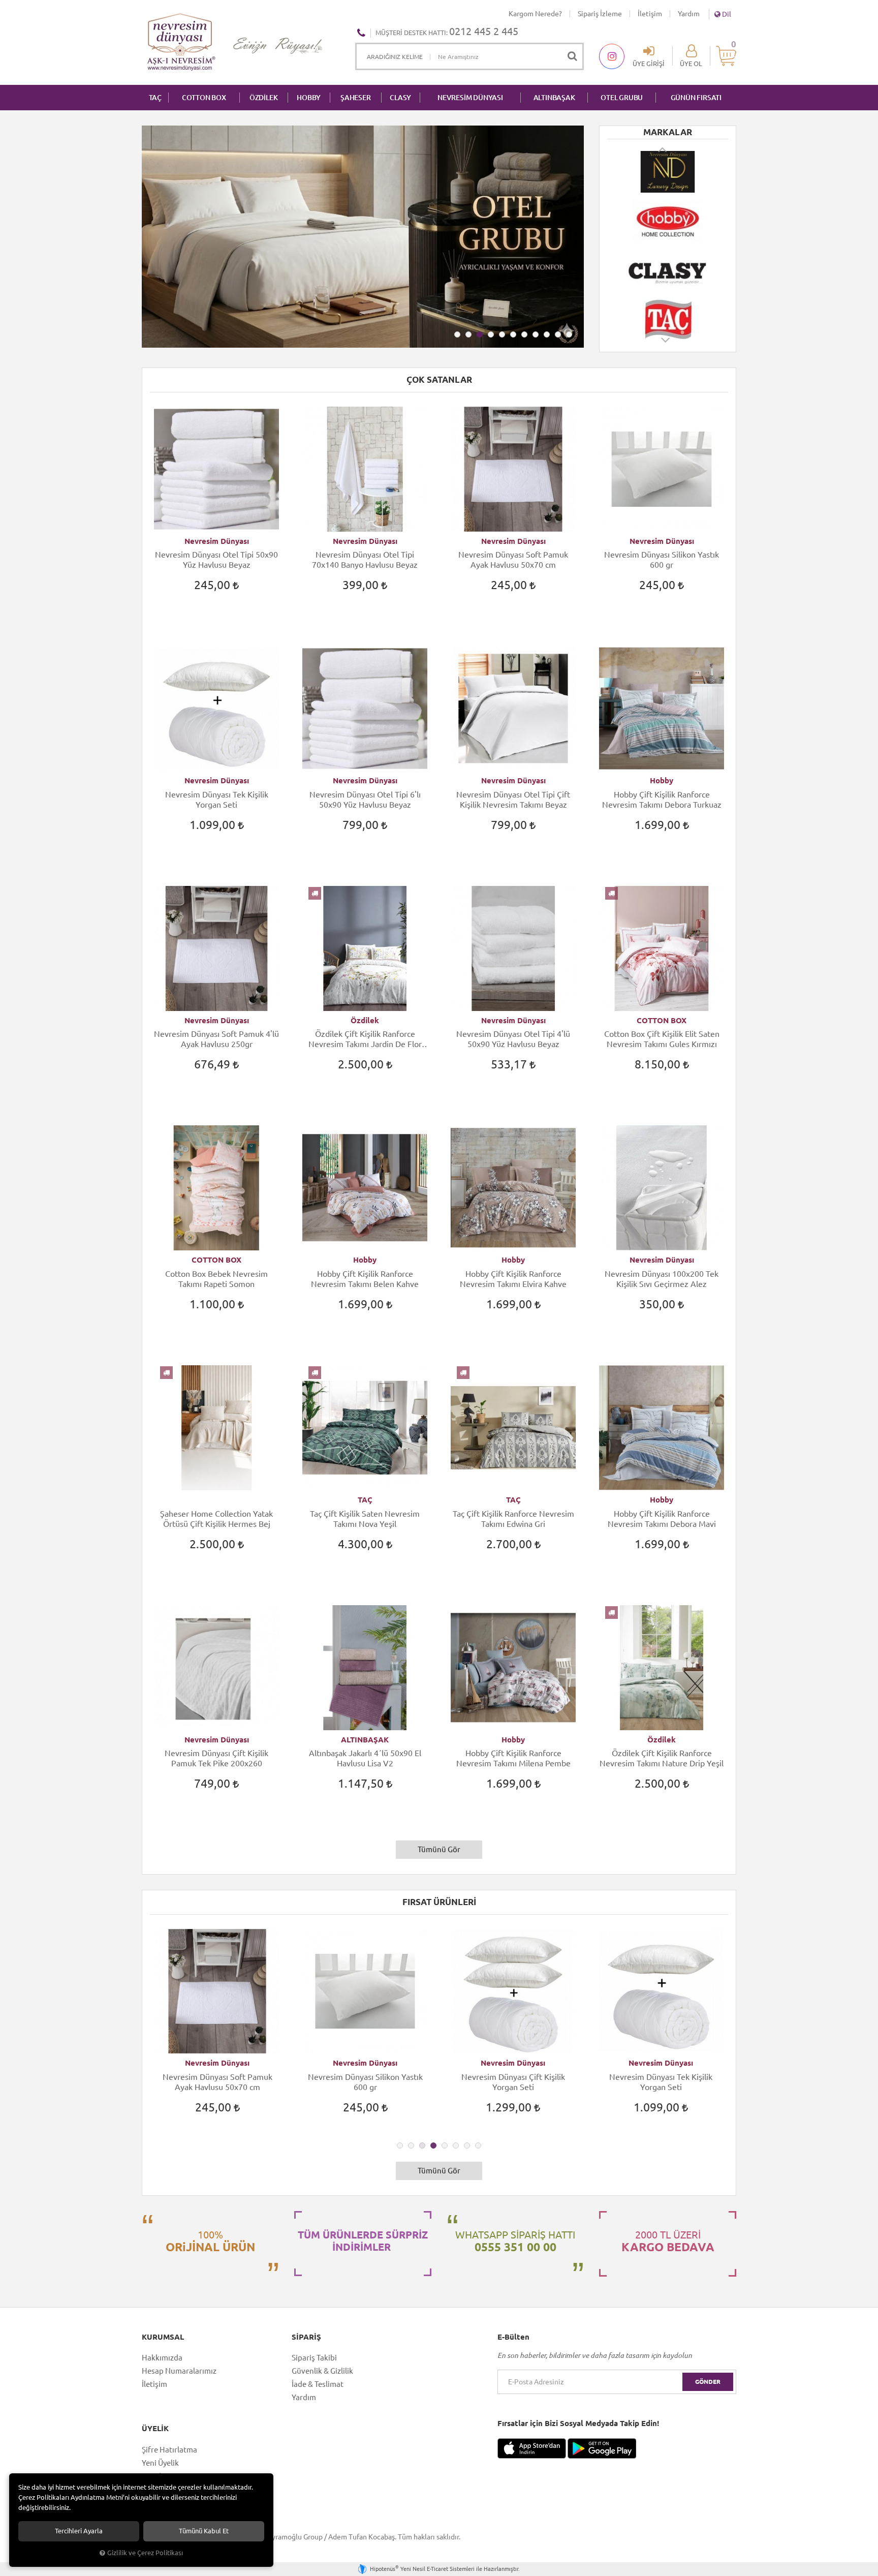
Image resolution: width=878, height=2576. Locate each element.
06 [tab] (513, 334)
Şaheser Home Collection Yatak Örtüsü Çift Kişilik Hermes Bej (216, 1519)
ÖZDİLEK (264, 98)
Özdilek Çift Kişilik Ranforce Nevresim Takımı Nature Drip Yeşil (662, 1758)
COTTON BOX (204, 98)
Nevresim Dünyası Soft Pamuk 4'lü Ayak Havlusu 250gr (216, 1039)
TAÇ (155, 98)
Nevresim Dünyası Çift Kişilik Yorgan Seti (513, 2082)
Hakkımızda (162, 2358)
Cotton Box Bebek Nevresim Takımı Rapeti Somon (216, 1279)
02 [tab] (468, 334)
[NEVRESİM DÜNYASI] (668, 172)
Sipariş (306, 2337)
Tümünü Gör (439, 1849)
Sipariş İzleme (600, 14)
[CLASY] (668, 270)
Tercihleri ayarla (79, 2531)
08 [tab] (536, 334)
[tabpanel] (363, 237)
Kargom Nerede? (535, 14)
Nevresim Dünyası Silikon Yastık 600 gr (662, 560)
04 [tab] (491, 334)
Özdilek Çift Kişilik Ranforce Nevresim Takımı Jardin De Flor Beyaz (365, 1039)
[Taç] (668, 319)
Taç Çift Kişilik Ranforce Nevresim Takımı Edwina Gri (513, 1519)
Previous (663, 149)
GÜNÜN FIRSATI (696, 98)
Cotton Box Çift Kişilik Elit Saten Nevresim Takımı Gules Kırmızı (662, 1039)
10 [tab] (558, 334)
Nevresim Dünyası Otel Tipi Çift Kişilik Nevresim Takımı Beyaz (513, 800)
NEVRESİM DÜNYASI (470, 98)
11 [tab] (569, 334)
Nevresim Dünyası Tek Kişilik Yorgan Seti (217, 800)
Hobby (662, 780)
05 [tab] (502, 334)
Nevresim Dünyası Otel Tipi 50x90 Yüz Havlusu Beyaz (216, 560)
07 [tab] (524, 334)
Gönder (708, 2382)
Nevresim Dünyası (217, 541)
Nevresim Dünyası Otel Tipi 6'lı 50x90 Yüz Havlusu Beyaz (365, 800)
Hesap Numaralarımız (179, 2371)
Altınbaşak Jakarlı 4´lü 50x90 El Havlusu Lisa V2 (365, 1758)
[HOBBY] (668, 221)
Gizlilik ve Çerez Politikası (145, 2553)
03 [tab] (480, 334)
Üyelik (155, 2429)
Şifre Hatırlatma (169, 2450)
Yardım (689, 14)
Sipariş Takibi (314, 2358)
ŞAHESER (356, 98)
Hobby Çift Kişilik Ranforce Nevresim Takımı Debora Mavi (662, 1519)
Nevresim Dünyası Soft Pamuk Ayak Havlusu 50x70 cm (513, 560)
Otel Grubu (622, 98)
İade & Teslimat (318, 2384)
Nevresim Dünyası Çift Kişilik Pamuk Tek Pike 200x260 (216, 1758)
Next (666, 345)
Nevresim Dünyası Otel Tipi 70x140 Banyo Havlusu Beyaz (365, 560)
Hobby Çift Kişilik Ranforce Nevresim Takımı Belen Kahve (365, 1279)
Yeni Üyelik (160, 2463)
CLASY (400, 98)
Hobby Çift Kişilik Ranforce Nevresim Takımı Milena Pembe (513, 1758)
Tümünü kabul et (204, 2531)
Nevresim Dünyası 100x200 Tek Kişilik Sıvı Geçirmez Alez (662, 1279)
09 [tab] (547, 334)
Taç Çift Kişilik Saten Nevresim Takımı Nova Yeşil (365, 1519)
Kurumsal (163, 2337)
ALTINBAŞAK (554, 98)
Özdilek (365, 1020)
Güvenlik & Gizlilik (322, 2371)
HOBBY (309, 98)
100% (210, 2241)
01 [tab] (457, 334)
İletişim (650, 14)
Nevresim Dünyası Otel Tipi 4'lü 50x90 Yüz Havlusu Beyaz (513, 1039)
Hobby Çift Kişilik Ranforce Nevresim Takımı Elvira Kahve (513, 1279)
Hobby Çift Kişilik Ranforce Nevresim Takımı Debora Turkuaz (662, 800)
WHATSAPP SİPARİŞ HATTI (515, 2241)
